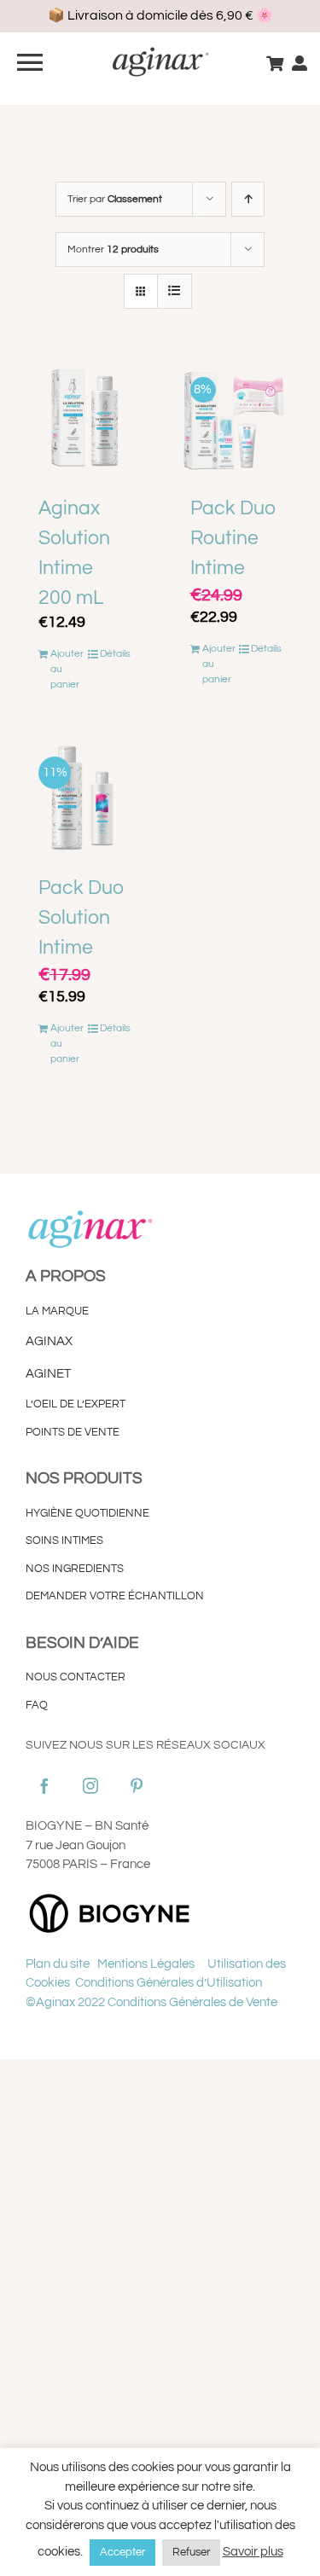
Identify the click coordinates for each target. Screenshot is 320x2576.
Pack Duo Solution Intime (81, 918)
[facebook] (44, 1785)
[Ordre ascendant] (248, 199)
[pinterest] (137, 1785)
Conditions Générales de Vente (192, 2002)
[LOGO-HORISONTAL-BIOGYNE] (111, 1894)
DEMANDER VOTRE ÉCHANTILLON (115, 1596)
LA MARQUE (57, 1311)
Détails (115, 654)
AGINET (49, 1374)
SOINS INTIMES (64, 1540)
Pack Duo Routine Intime (233, 538)
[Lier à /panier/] (275, 63)
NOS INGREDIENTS (75, 1569)
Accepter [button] (122, 2552)
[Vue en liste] (175, 291)
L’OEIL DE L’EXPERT (76, 1404)
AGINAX (49, 1341)
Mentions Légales (147, 1964)
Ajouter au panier (67, 669)
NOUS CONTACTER (76, 1677)
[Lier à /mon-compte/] (300, 63)
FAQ (37, 1705)
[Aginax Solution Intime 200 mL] (84, 419)
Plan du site (58, 1964)
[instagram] (90, 1785)
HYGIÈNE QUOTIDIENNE (87, 1513)
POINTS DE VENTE (73, 1432)
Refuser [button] (191, 2552)
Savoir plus (253, 2552)
